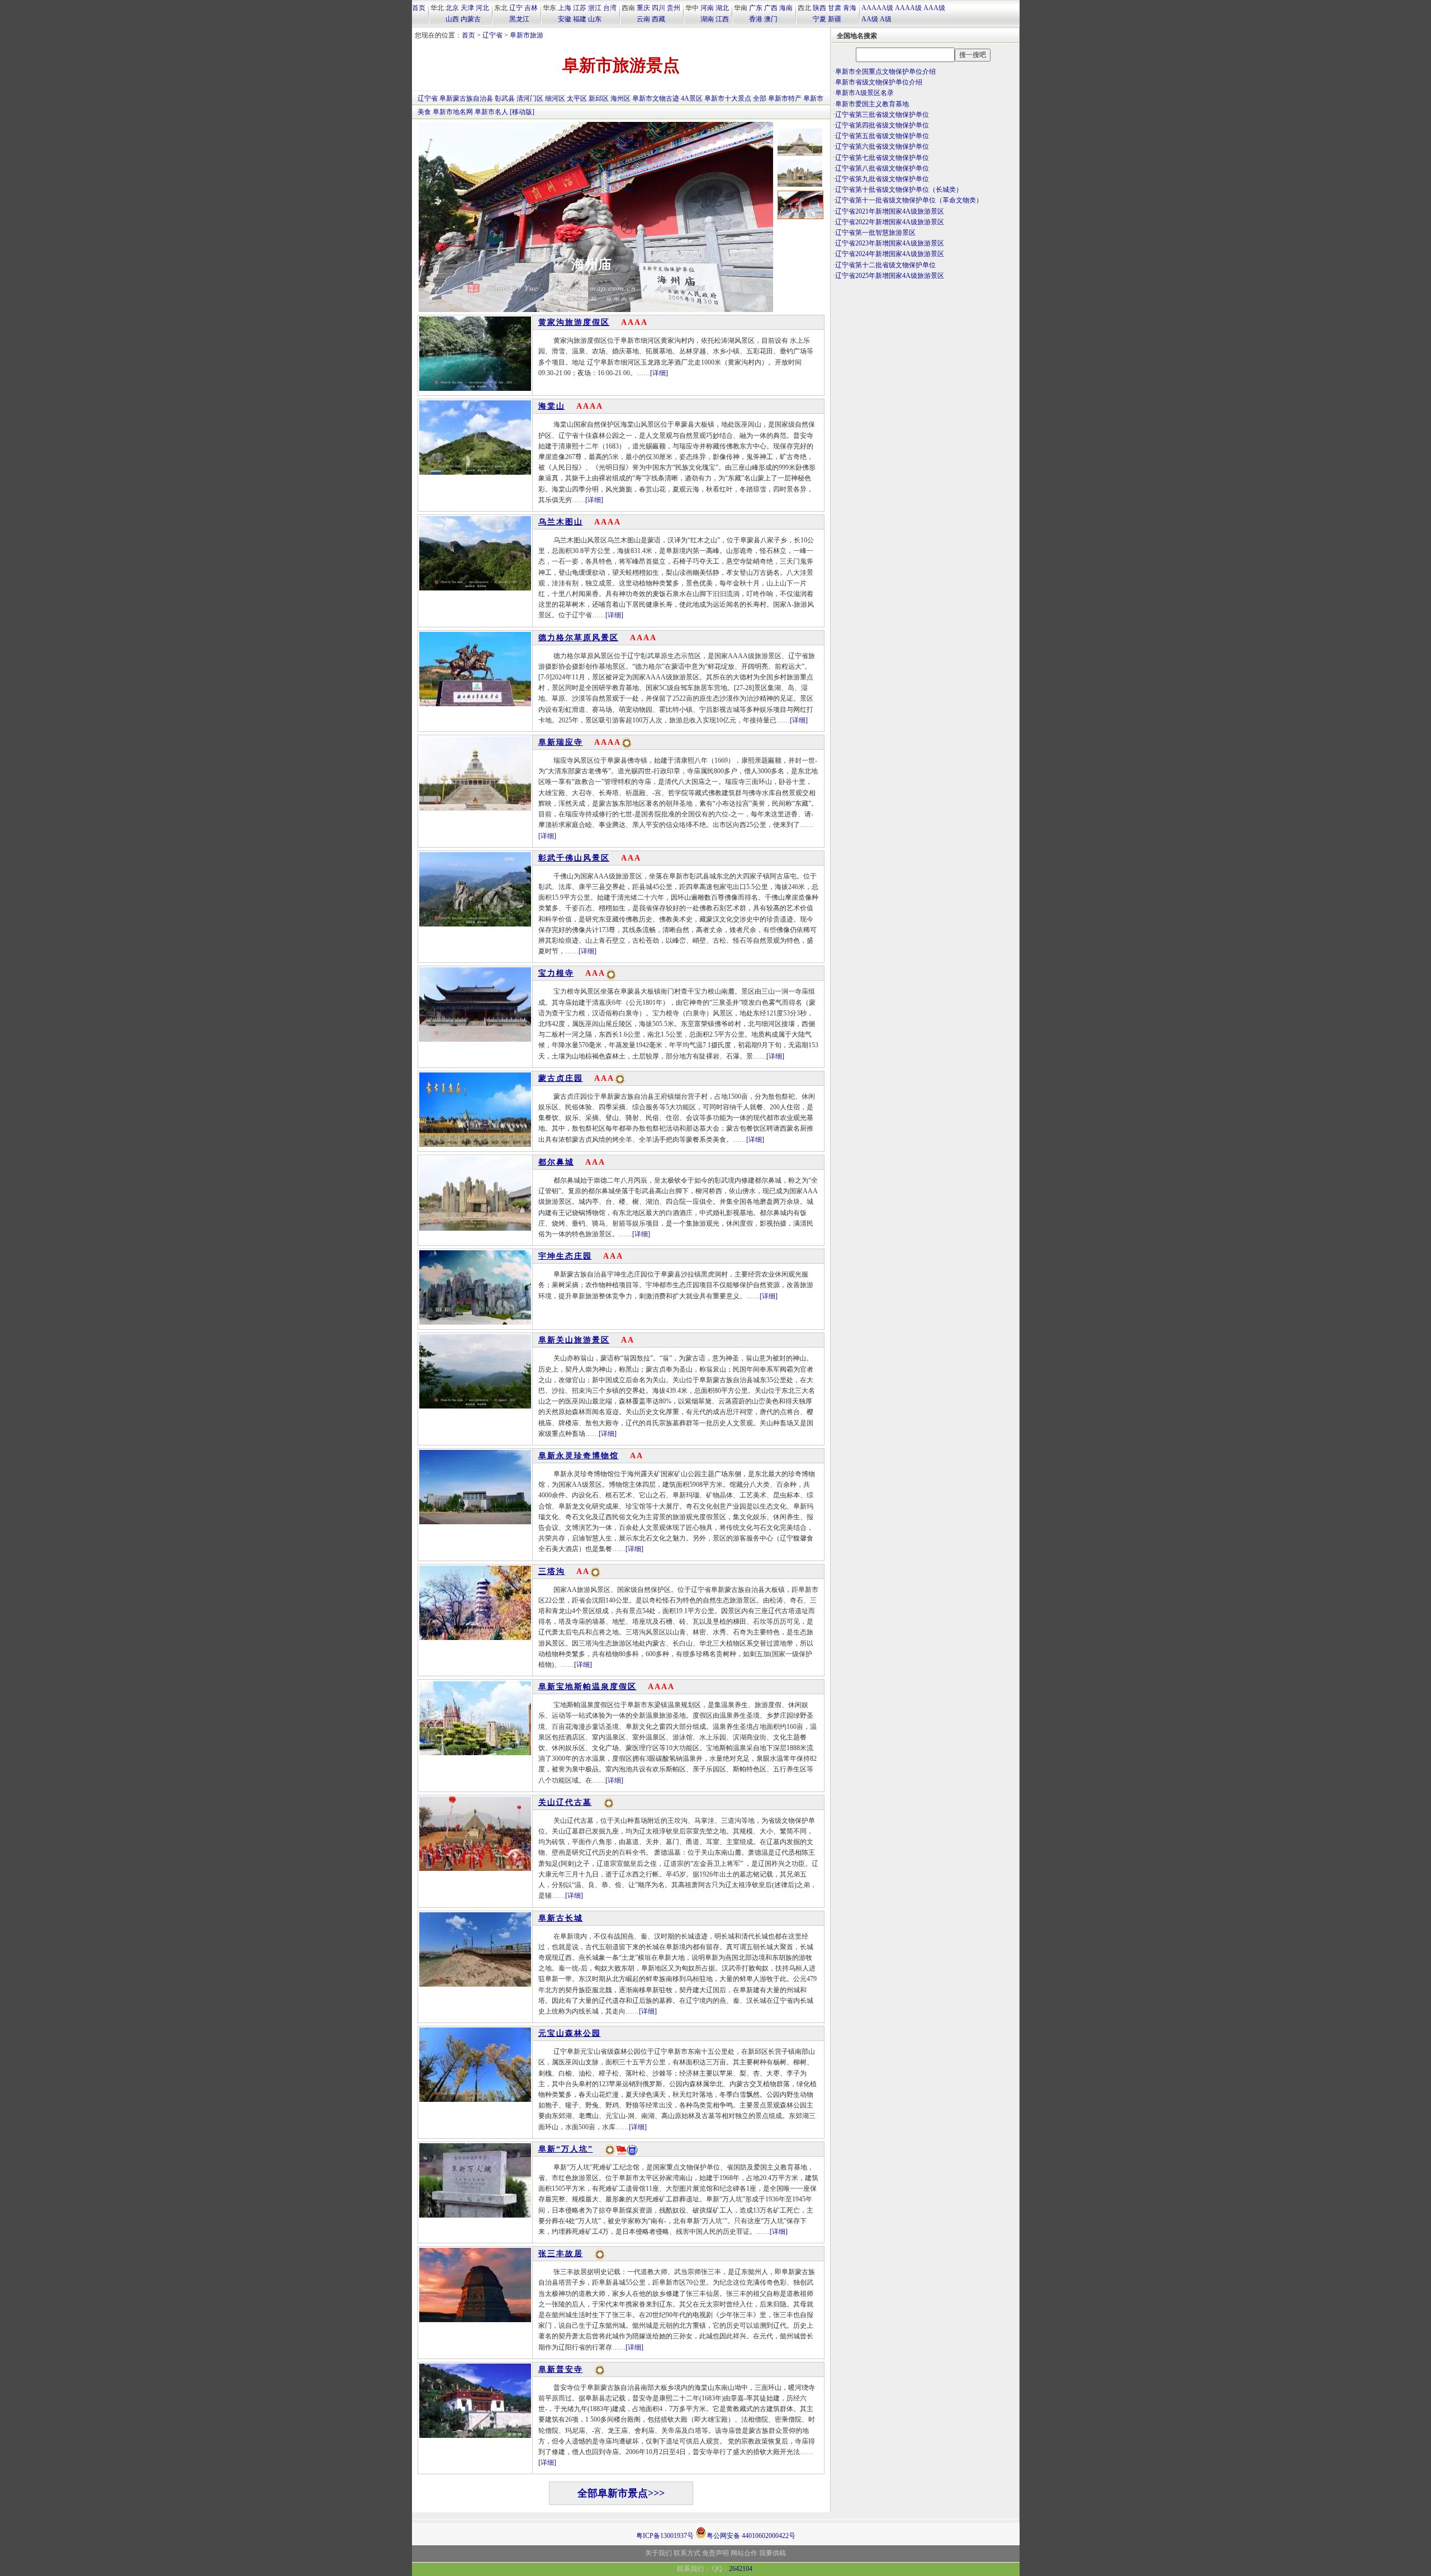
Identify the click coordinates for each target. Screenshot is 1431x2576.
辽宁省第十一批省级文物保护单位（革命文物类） (909, 200)
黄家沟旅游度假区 (574, 322)
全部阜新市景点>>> (621, 2493)
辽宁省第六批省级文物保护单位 (882, 146)
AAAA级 (908, 8)
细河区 (555, 98)
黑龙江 (519, 19)
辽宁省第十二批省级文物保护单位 (885, 265)
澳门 (771, 19)
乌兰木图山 (561, 522)
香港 (756, 19)
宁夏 (819, 19)
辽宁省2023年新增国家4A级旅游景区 (890, 243)
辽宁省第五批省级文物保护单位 (882, 136)
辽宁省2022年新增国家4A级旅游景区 (890, 222)
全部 (760, 98)
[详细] (659, 373)
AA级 (870, 19)
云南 (643, 19)
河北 (482, 8)
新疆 (835, 19)
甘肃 (835, 8)
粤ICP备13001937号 (665, 2536)
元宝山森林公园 (570, 2033)
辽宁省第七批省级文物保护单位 (882, 158)
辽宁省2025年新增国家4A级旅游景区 (890, 276)
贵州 (674, 8)
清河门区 (530, 98)
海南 (786, 8)
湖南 (707, 19)
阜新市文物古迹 (656, 98)
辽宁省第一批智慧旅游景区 (875, 233)
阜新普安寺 (561, 2369)
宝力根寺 (556, 973)
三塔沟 (552, 1571)
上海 (565, 8)
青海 (850, 8)
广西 (771, 8)
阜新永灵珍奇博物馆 (579, 1456)
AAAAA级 (877, 8)
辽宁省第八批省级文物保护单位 (882, 168)
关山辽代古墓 (565, 1802)
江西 (722, 19)
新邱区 (599, 98)
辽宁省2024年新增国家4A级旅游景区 (890, 254)
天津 (467, 8)
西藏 (658, 19)
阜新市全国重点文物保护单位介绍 (885, 72)
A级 (886, 19)
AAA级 (934, 8)
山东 (595, 19)
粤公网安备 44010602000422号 (751, 2535)
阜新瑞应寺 (591, 264)
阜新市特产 (785, 98)
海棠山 (552, 406)
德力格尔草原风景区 (579, 638)
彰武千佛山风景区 (574, 858)
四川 (658, 8)
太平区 (577, 98)
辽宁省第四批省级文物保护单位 (882, 125)
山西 (452, 19)
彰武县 (505, 98)
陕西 (819, 8)
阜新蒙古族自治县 (466, 98)
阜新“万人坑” (566, 2149)
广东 (756, 8)
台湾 (610, 8)
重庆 (643, 8)
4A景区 (692, 98)
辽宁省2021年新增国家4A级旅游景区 (890, 211)
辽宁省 (492, 35)
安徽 (565, 19)
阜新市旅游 (527, 35)
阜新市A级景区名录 (864, 93)
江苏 (580, 8)
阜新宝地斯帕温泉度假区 (587, 1687)
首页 (419, 8)
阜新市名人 (491, 112)
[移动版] (522, 112)
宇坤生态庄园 (565, 1256)
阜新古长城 (561, 1918)
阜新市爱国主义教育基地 (872, 104)
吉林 (531, 8)
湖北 (722, 8)
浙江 (595, 8)
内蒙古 (471, 19)
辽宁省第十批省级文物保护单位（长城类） (899, 190)
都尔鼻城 (556, 1162)
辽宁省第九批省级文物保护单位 (882, 179)
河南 (707, 8)
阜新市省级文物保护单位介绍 (879, 82)
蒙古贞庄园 (561, 1078)
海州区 (620, 98)
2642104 (741, 2569)
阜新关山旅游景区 (574, 1340)
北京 (452, 8)
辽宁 (516, 8)
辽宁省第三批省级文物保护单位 (882, 115)
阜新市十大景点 (728, 98)
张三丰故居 (561, 2254)
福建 (580, 19)
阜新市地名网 (453, 112)
